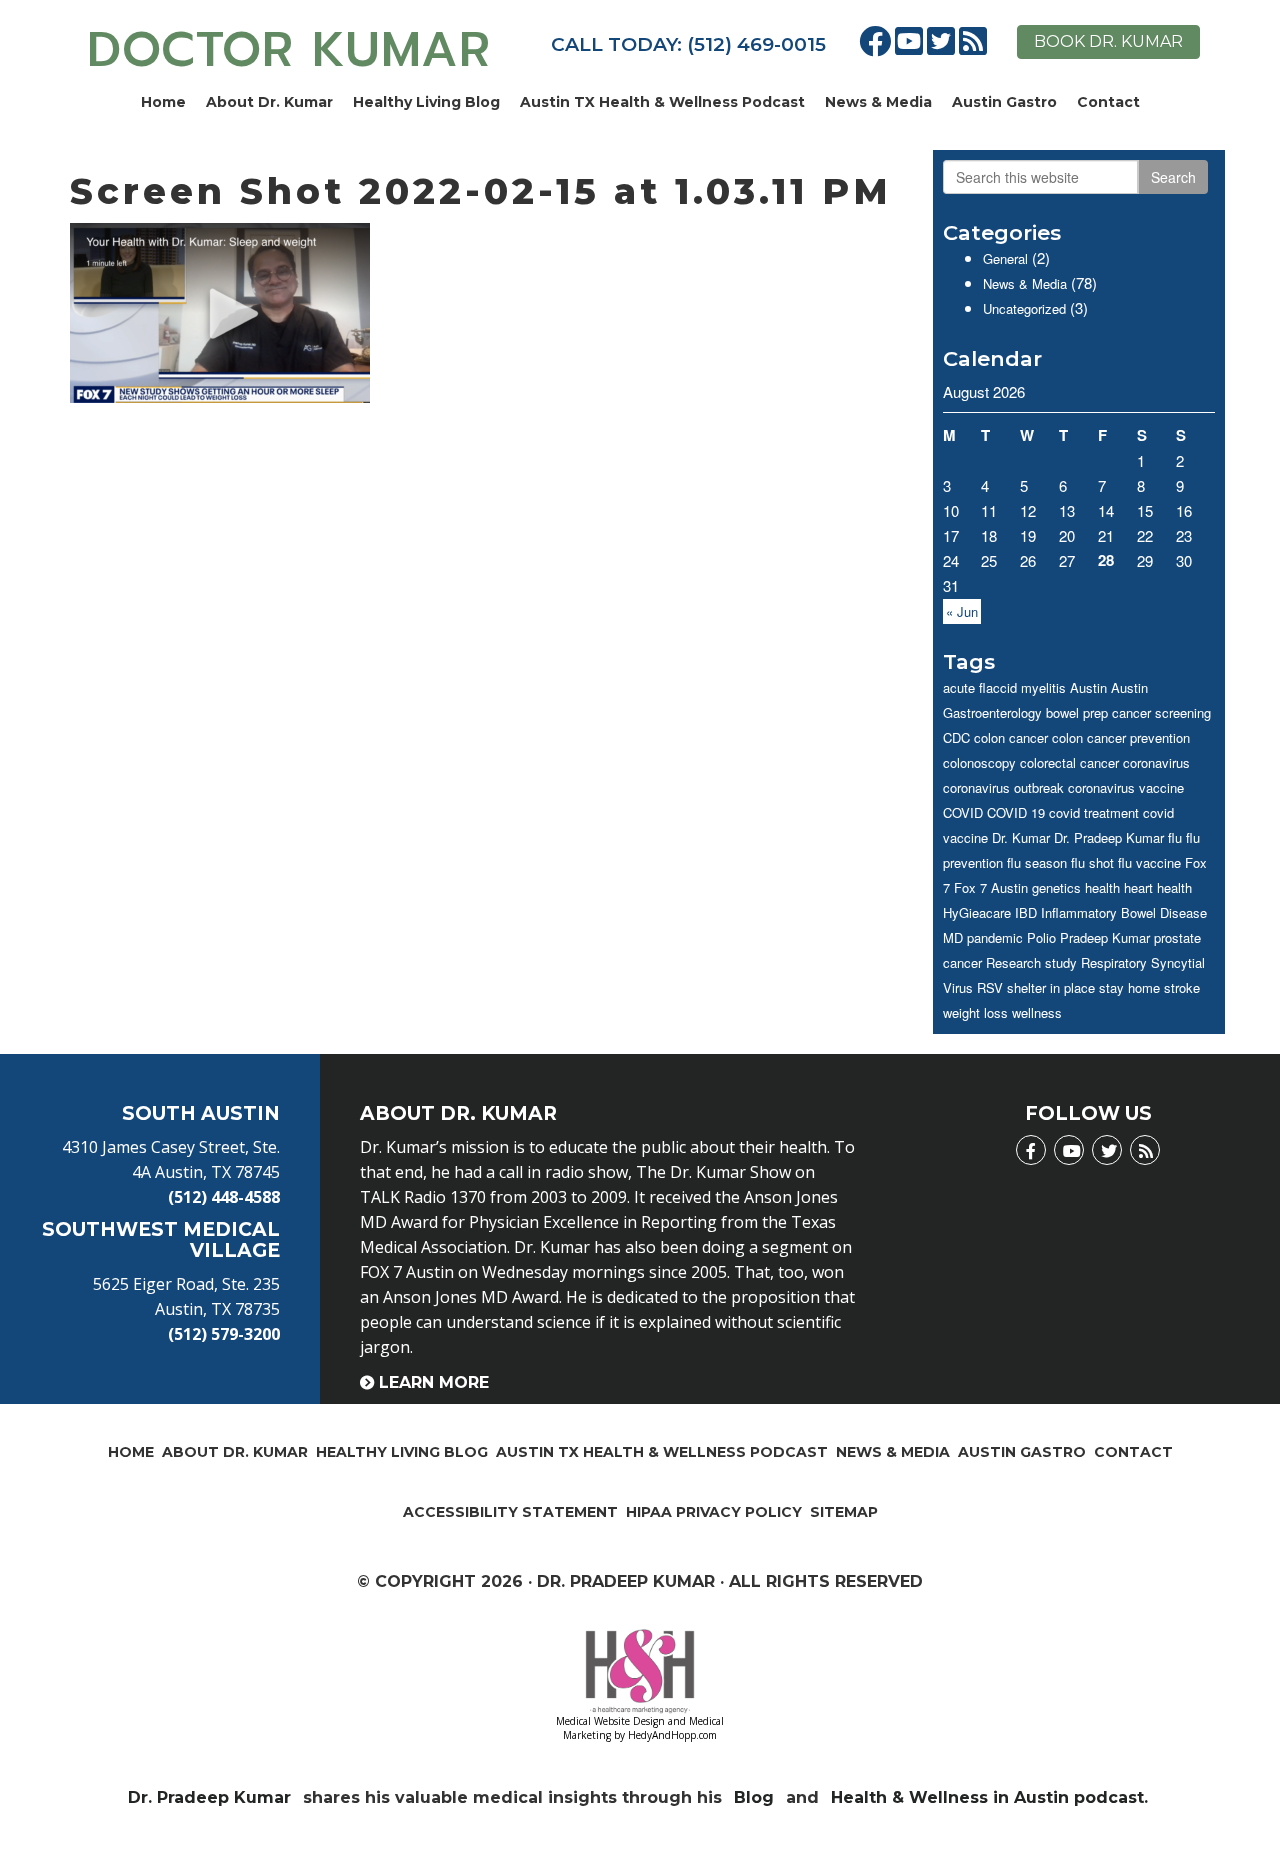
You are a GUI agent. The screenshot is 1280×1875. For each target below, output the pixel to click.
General (1005, 258)
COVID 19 (1016, 812)
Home (163, 102)
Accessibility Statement (510, 1512)
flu (1175, 837)
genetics (1056, 887)
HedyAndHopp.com (672, 1735)
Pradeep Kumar (1105, 937)
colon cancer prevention (1121, 737)
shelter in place (1051, 987)
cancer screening (1161, 712)
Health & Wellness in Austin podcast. (992, 1797)
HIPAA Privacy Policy (714, 1512)
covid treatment (1094, 812)
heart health (1158, 887)
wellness (1037, 1012)
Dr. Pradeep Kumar (1109, 837)
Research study (1031, 962)
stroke (1182, 987)
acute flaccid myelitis (1004, 687)
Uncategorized (1024, 308)
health (1102, 887)
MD (953, 937)
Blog (754, 1797)
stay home (1129, 987)
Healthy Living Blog (426, 102)
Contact (1108, 102)
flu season (1037, 862)
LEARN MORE (434, 1382)
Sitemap (844, 1512)
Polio (1041, 937)
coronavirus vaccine (1126, 787)
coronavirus (1156, 762)
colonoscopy (979, 762)
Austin (1088, 687)
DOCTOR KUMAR (289, 50)
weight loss (975, 1012)
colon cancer (1011, 737)
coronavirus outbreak (1003, 787)
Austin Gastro (1004, 102)
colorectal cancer (1069, 762)
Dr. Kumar (1021, 837)
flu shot (1092, 862)
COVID (963, 812)
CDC (956, 737)
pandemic (995, 937)
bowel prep (1077, 712)
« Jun (962, 611)
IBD (1026, 912)
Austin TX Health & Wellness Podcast (662, 102)
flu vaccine (1149, 862)
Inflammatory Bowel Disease (1124, 912)
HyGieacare (977, 912)
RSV (990, 987)
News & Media (878, 102)
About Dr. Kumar (269, 102)
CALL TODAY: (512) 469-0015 (688, 44)
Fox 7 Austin (991, 887)
